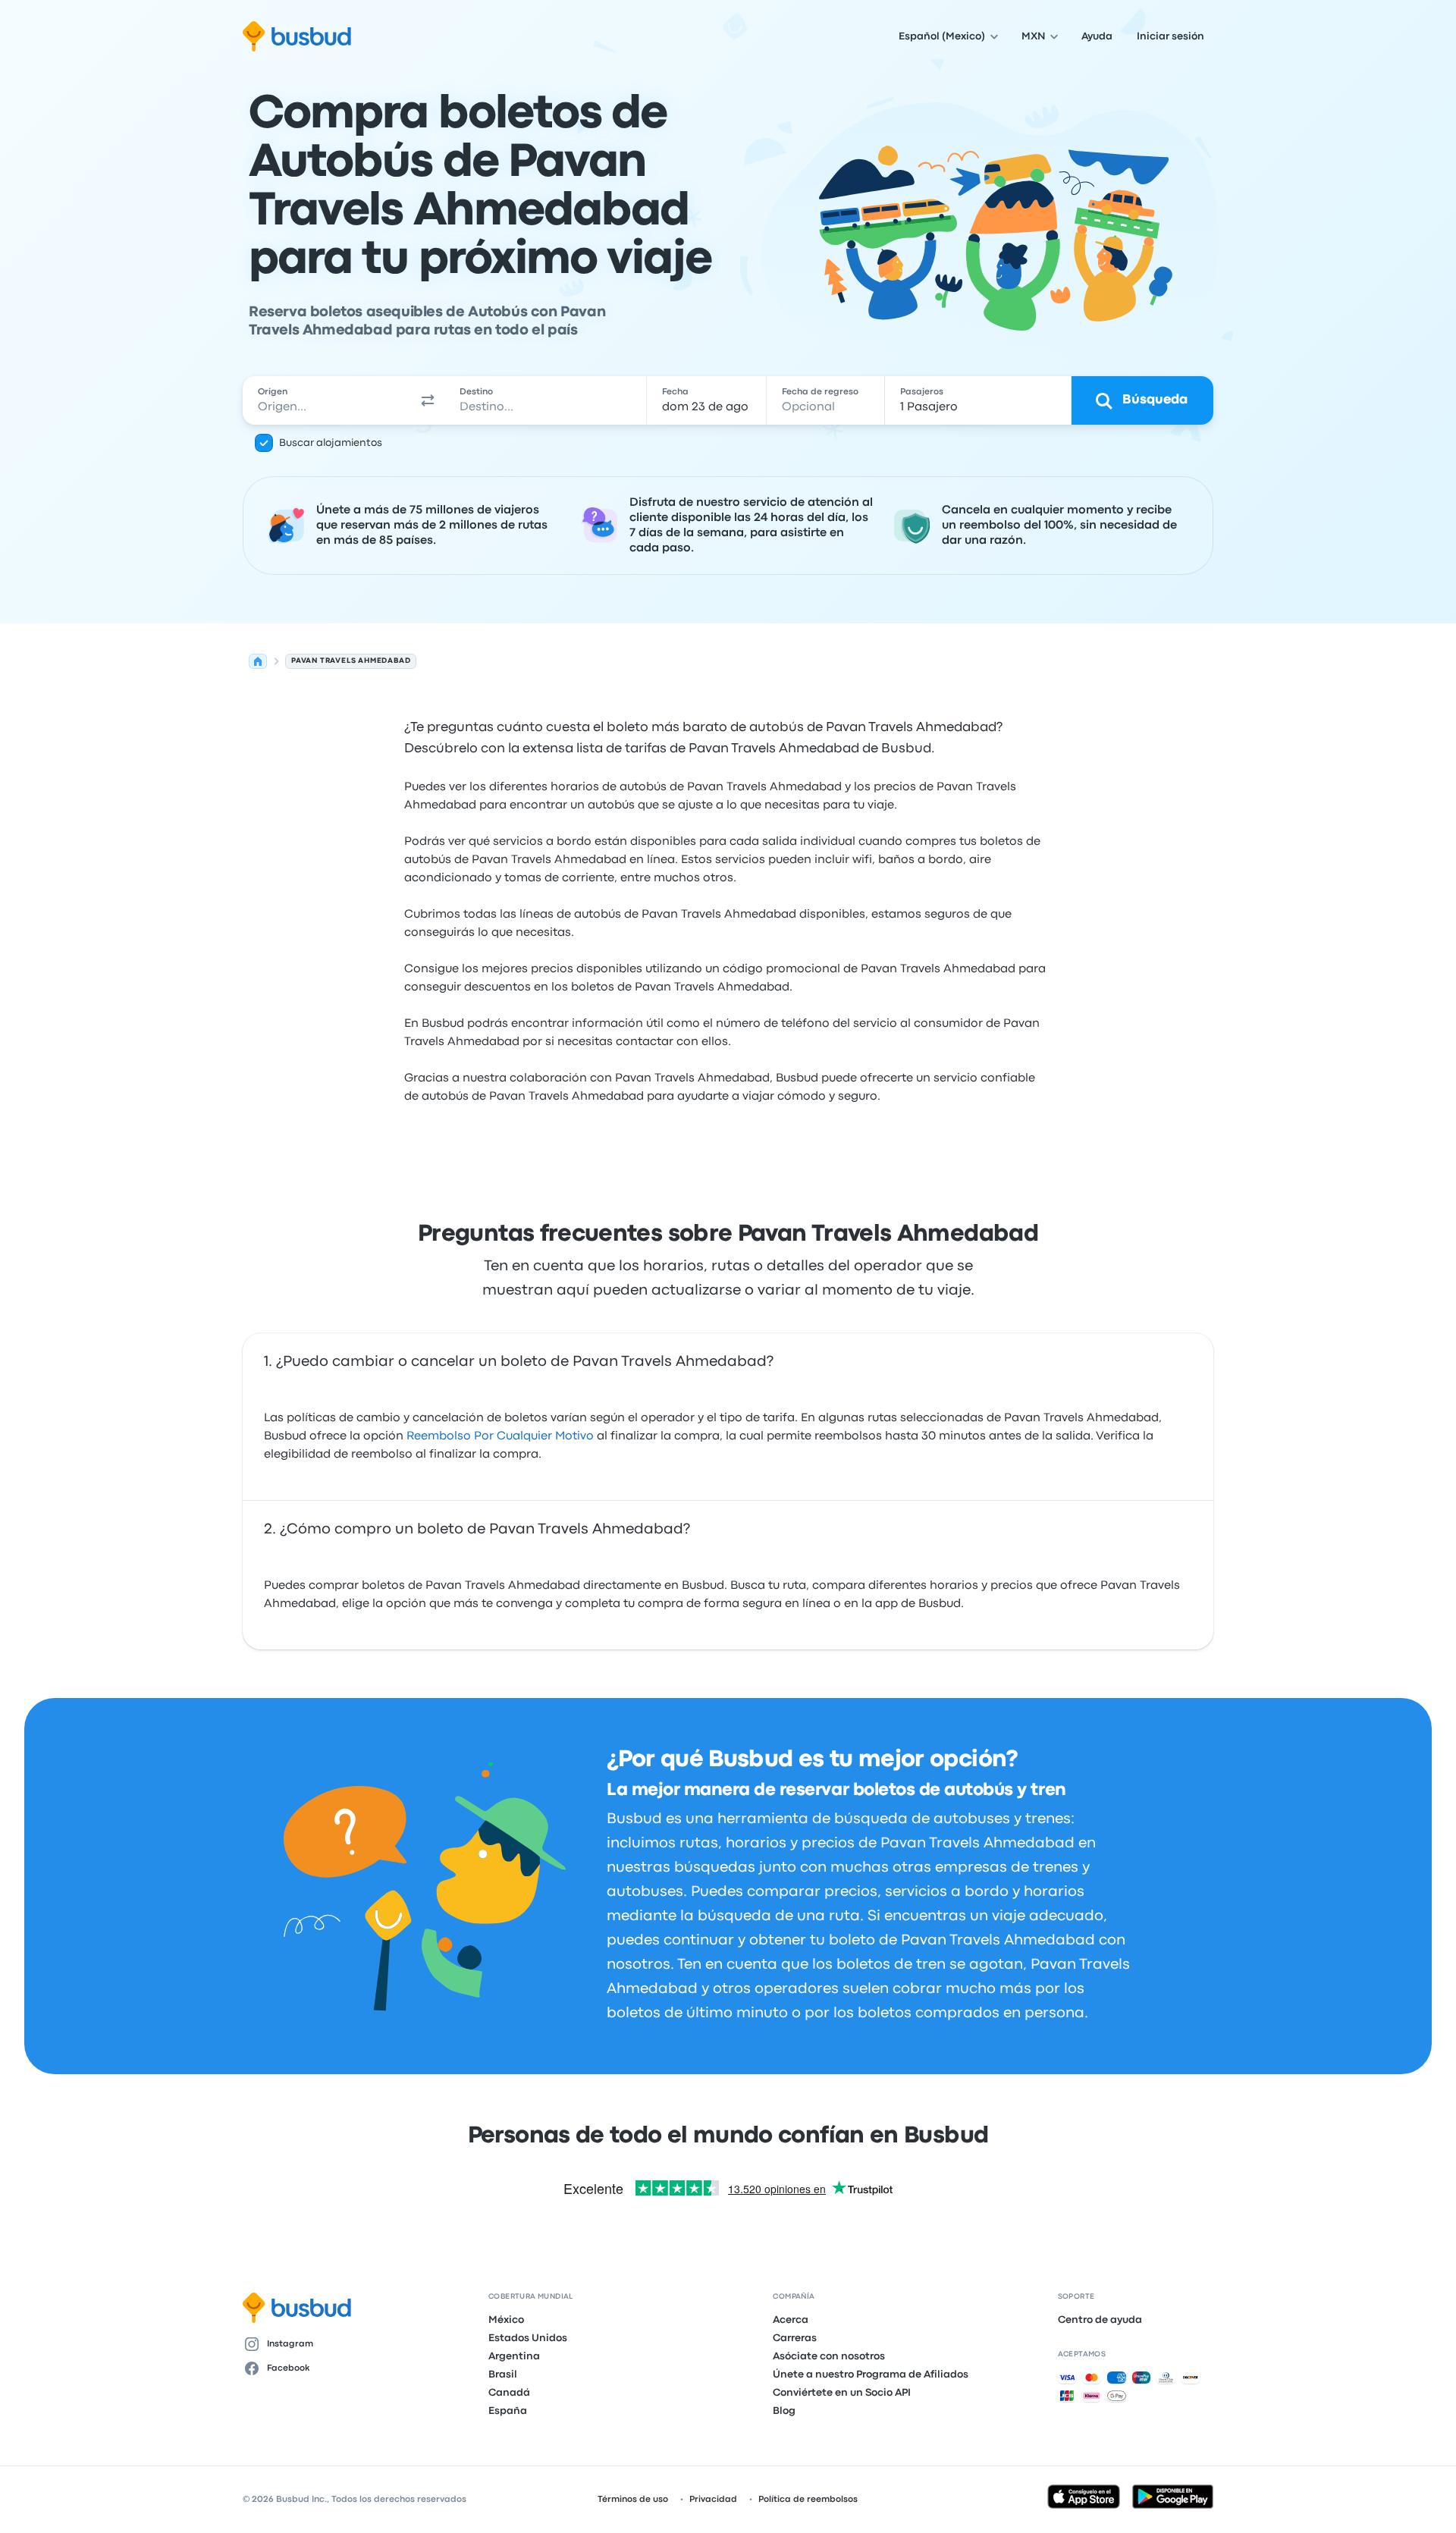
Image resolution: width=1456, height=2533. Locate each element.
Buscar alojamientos (331, 443)
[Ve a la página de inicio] (297, 36)
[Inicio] (258, 661)
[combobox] (327, 400)
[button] (428, 400)
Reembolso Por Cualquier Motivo (500, 1436)
